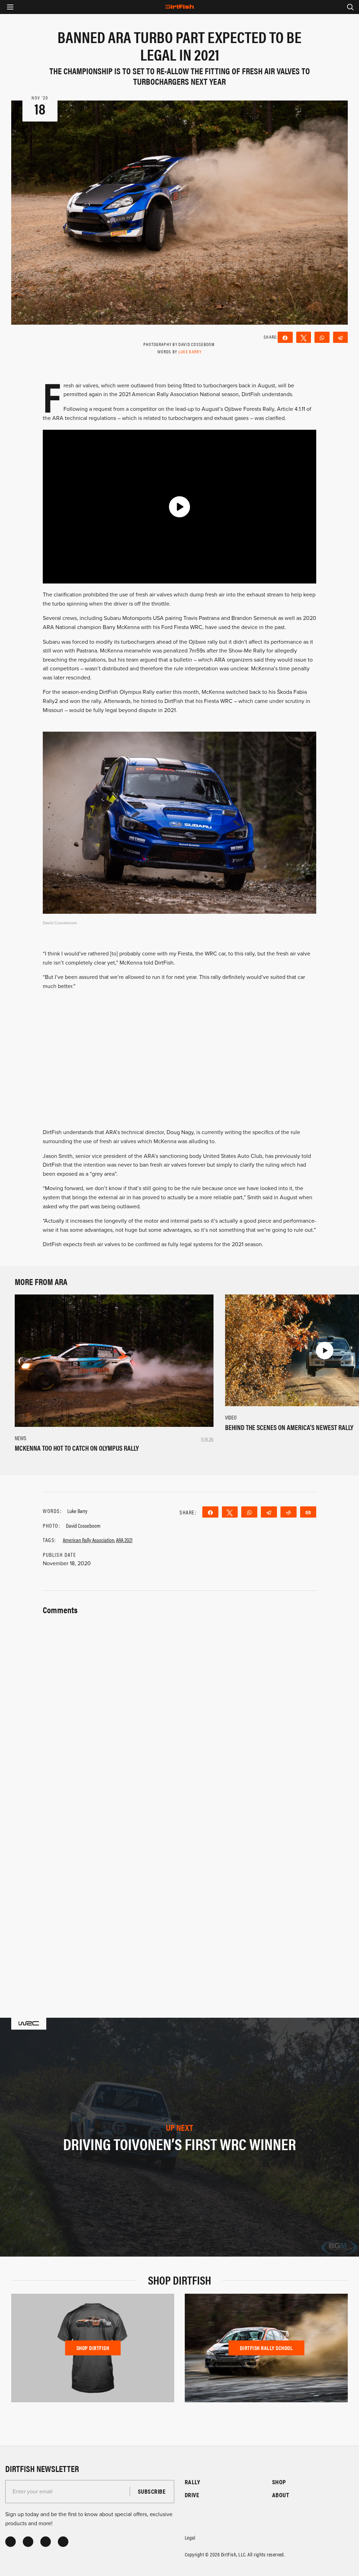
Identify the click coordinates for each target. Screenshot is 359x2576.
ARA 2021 (124, 1540)
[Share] (285, 337)
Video (231, 1417)
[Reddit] (289, 1512)
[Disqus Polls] (179, 1705)
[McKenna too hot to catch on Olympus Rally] (114, 1360)
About (281, 2495)
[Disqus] (179, 1888)
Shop (279, 2482)
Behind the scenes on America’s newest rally (289, 1427)
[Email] (308, 1512)
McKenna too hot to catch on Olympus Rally (77, 1448)
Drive (192, 2495)
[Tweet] (304, 337)
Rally (192, 2482)
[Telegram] (341, 337)
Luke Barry (190, 351)
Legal (190, 2537)
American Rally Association (89, 1540)
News (21, 1438)
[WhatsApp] (322, 337)
